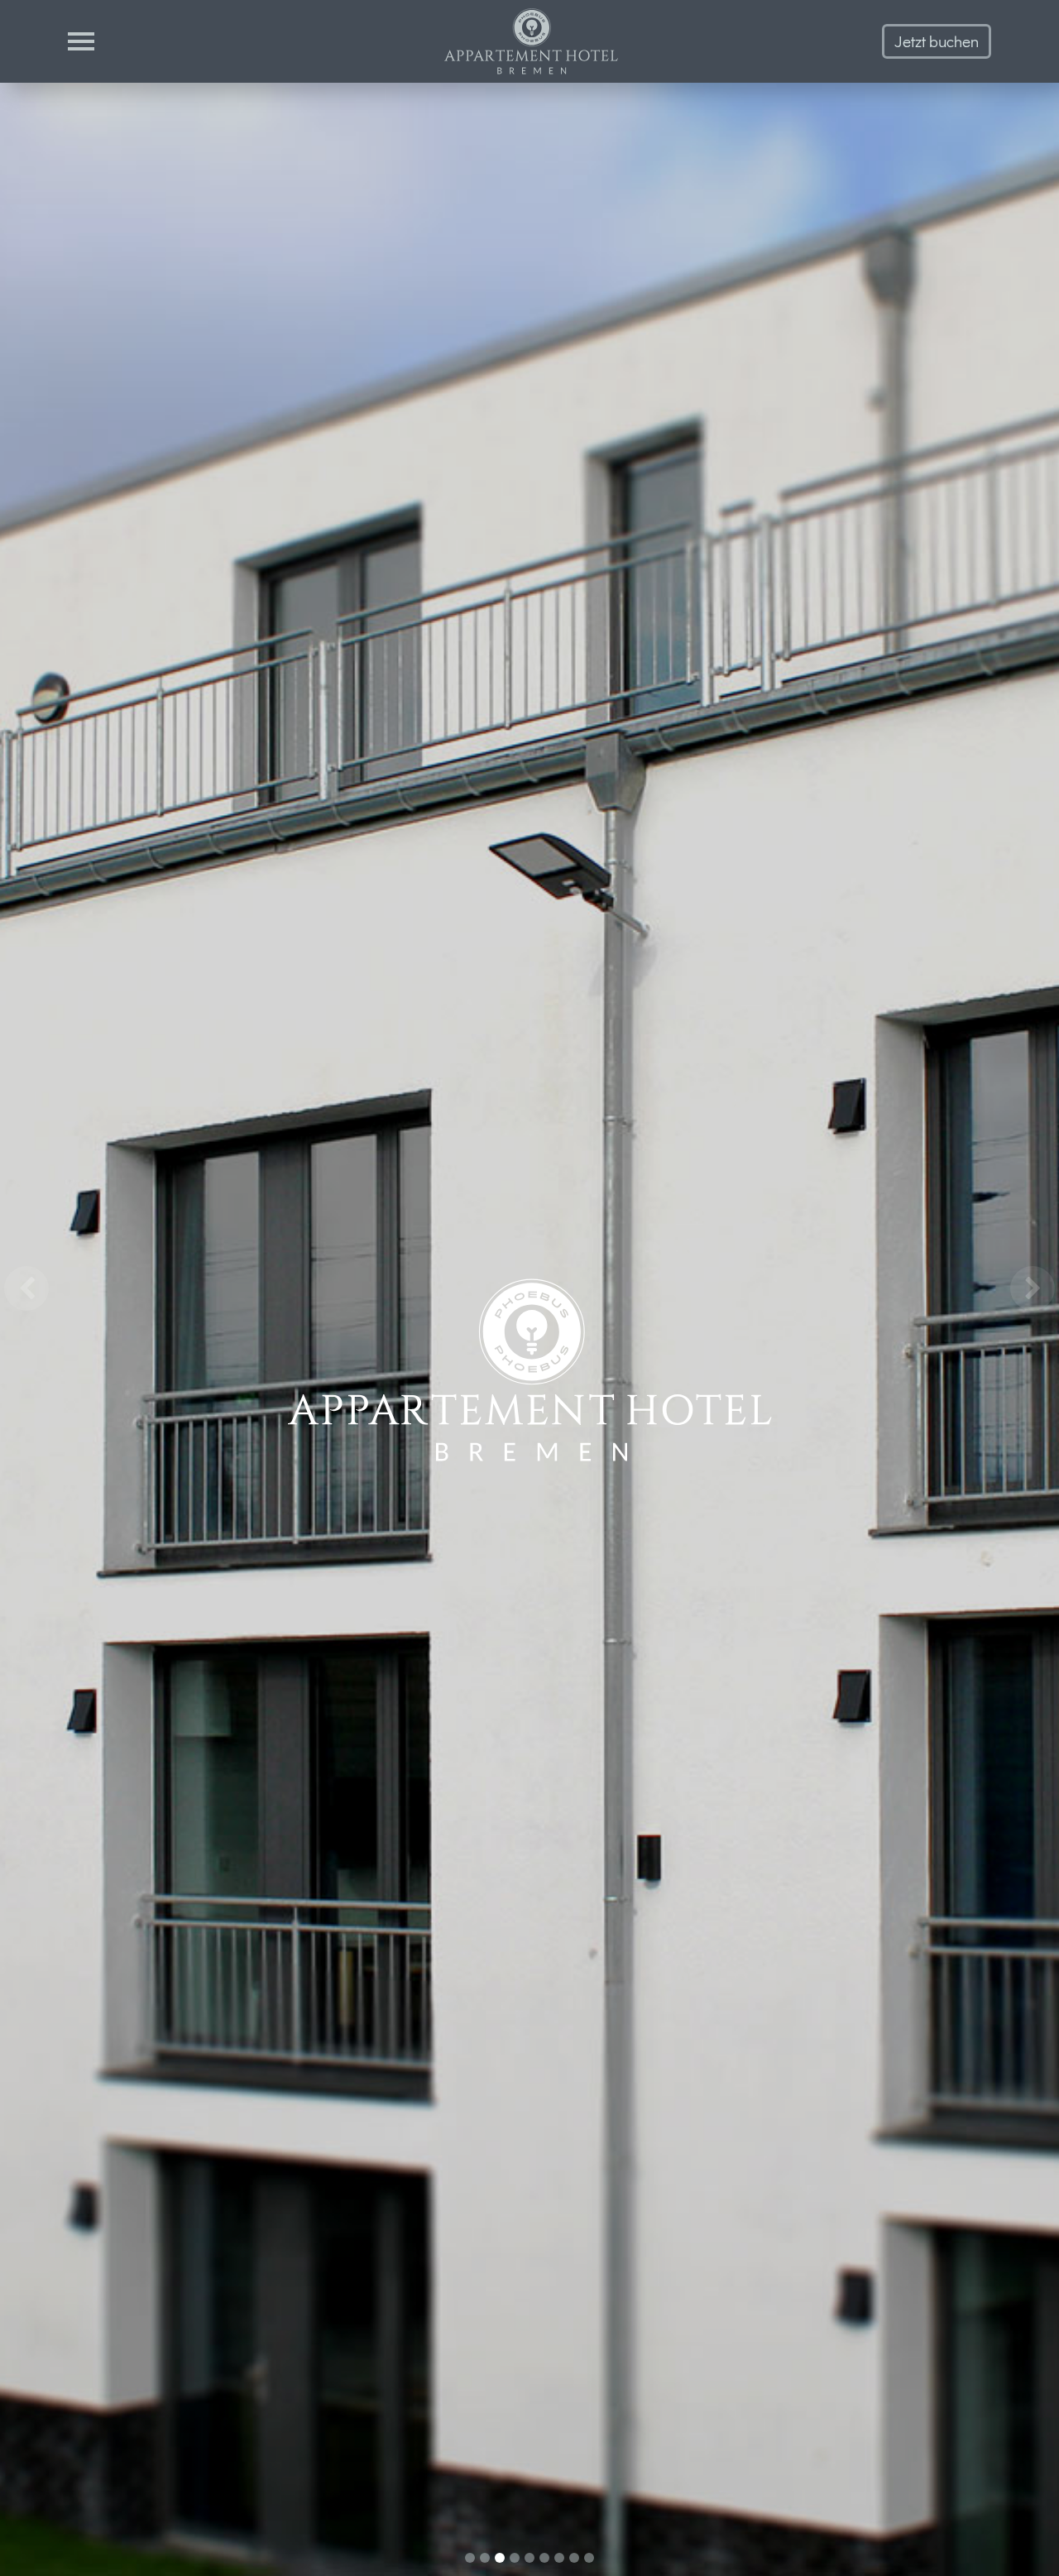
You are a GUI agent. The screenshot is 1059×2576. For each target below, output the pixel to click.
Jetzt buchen (937, 41)
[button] (26, 1288)
